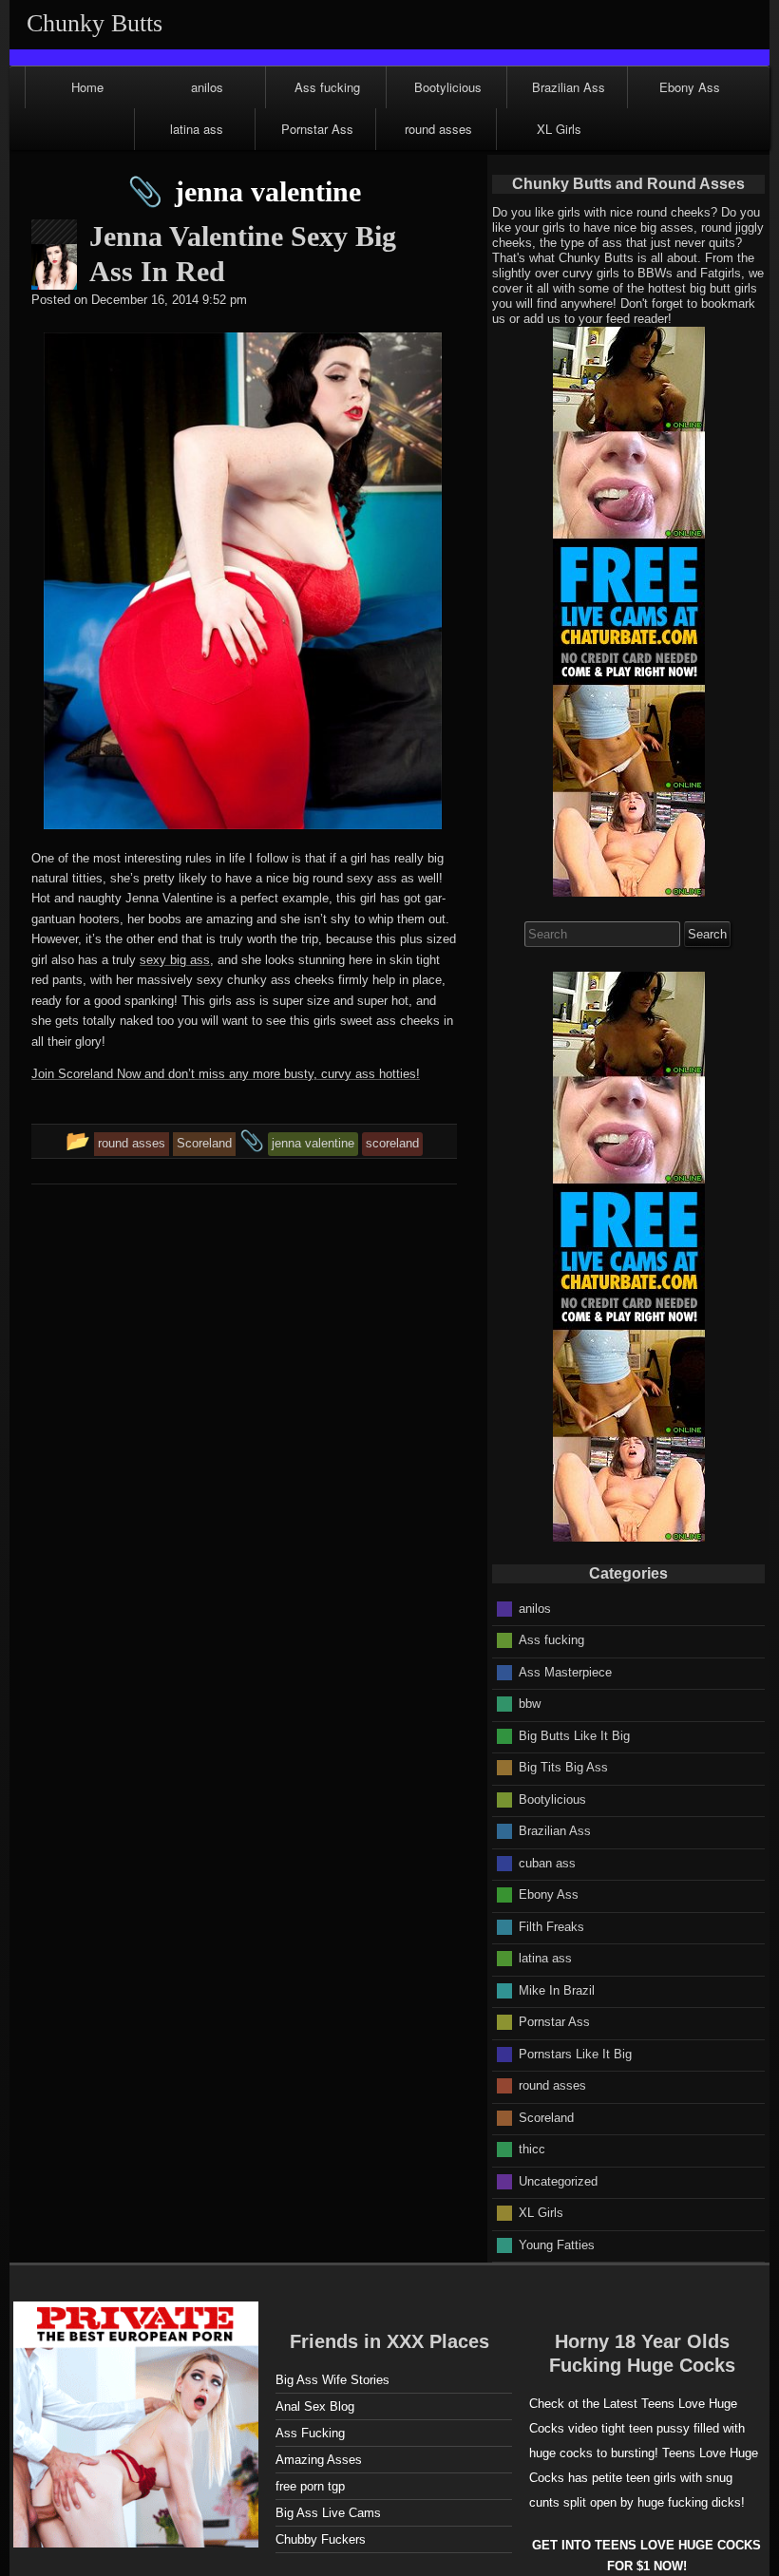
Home (87, 87)
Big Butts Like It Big (574, 1735)
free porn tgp (310, 2486)
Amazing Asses (319, 2460)
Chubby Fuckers (321, 2539)
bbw (530, 1704)
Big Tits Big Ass (563, 1767)
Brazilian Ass (569, 87)
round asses (438, 129)
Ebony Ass (690, 87)
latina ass (197, 129)
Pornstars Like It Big (575, 2053)
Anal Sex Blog (315, 2406)
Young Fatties (557, 2244)
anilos (207, 87)
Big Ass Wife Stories (332, 2380)
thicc (532, 2149)
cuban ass (547, 1862)
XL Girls (559, 129)
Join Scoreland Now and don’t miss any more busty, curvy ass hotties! (226, 1074)
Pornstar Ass (317, 129)
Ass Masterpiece (565, 1671)
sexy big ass (175, 960)
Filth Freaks (551, 1926)
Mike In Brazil (557, 1989)
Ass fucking (327, 87)
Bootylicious (448, 87)
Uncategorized (558, 2180)
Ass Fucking (310, 2433)
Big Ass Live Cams (328, 2513)
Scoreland (546, 2117)
